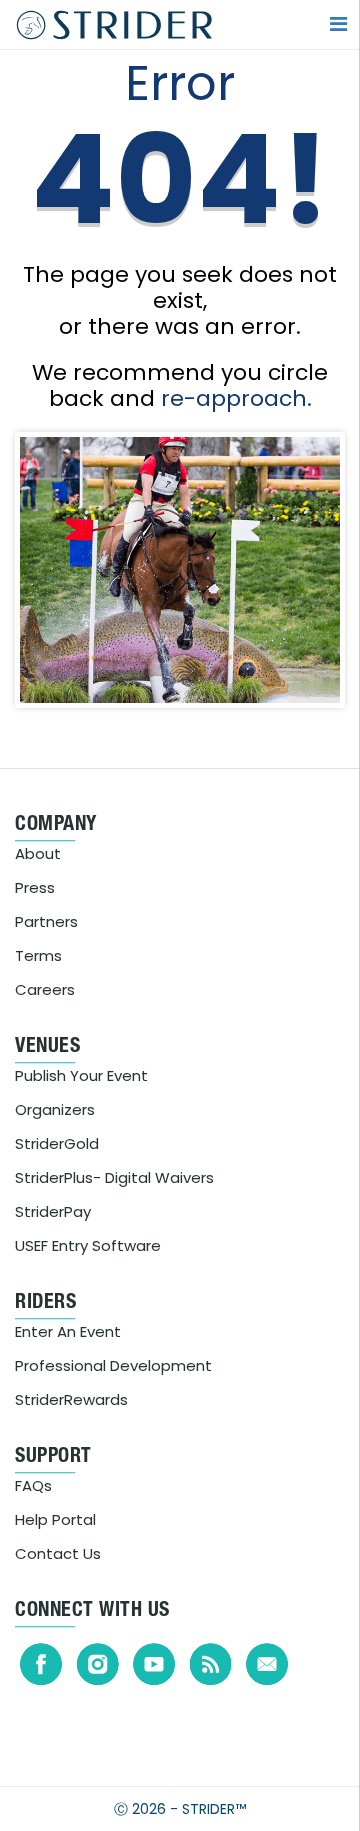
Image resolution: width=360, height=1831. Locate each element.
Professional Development (113, 1365)
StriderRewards (71, 1399)
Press (35, 887)
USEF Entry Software (88, 1245)
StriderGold (57, 1143)
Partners (46, 921)
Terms (38, 955)
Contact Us (58, 1553)
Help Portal (55, 1519)
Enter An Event (68, 1331)
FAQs (33, 1485)
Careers (45, 989)
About (38, 853)
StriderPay (53, 1211)
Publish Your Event (81, 1075)
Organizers (55, 1109)
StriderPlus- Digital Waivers (114, 1177)
